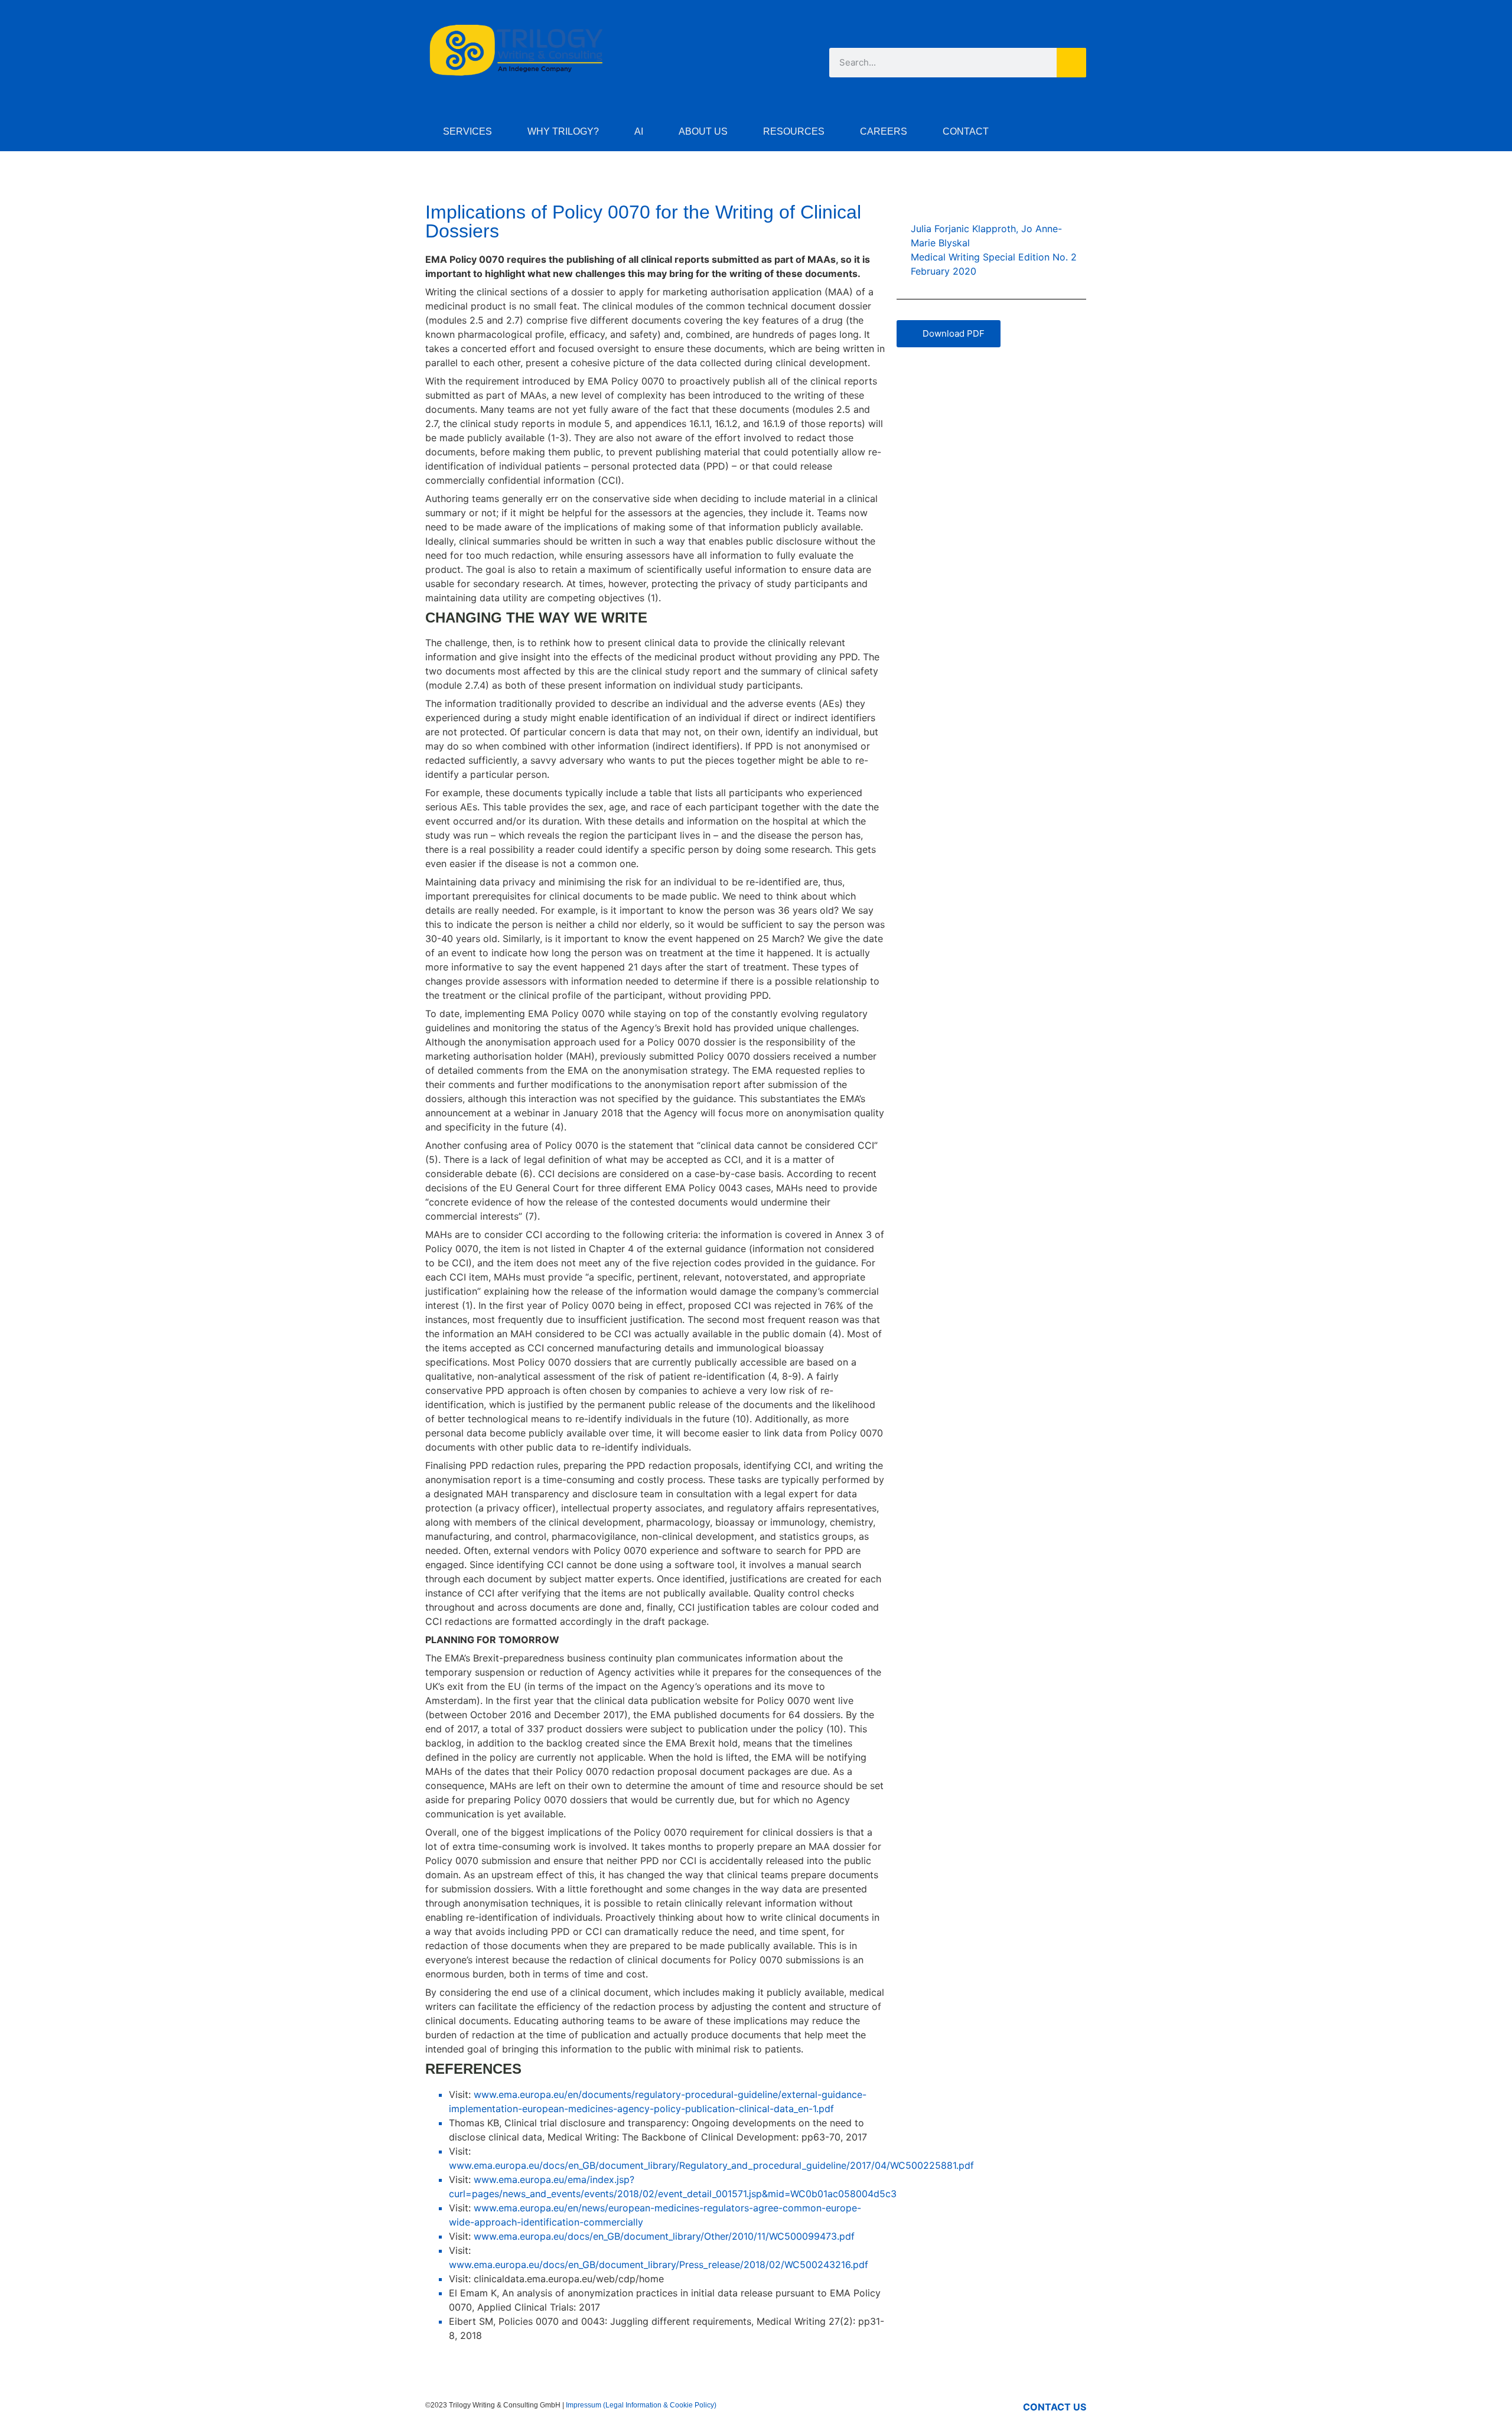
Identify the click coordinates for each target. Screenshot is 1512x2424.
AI (639, 131)
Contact (966, 131)
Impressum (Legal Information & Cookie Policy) (641, 2405)
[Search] (1071, 63)
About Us (703, 131)
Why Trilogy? (563, 131)
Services (467, 131)
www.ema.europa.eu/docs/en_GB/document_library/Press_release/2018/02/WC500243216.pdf (659, 2265)
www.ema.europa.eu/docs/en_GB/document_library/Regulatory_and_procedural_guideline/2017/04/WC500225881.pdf (711, 2165)
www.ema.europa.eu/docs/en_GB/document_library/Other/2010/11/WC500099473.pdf (664, 2236)
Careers (884, 131)
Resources (794, 131)
